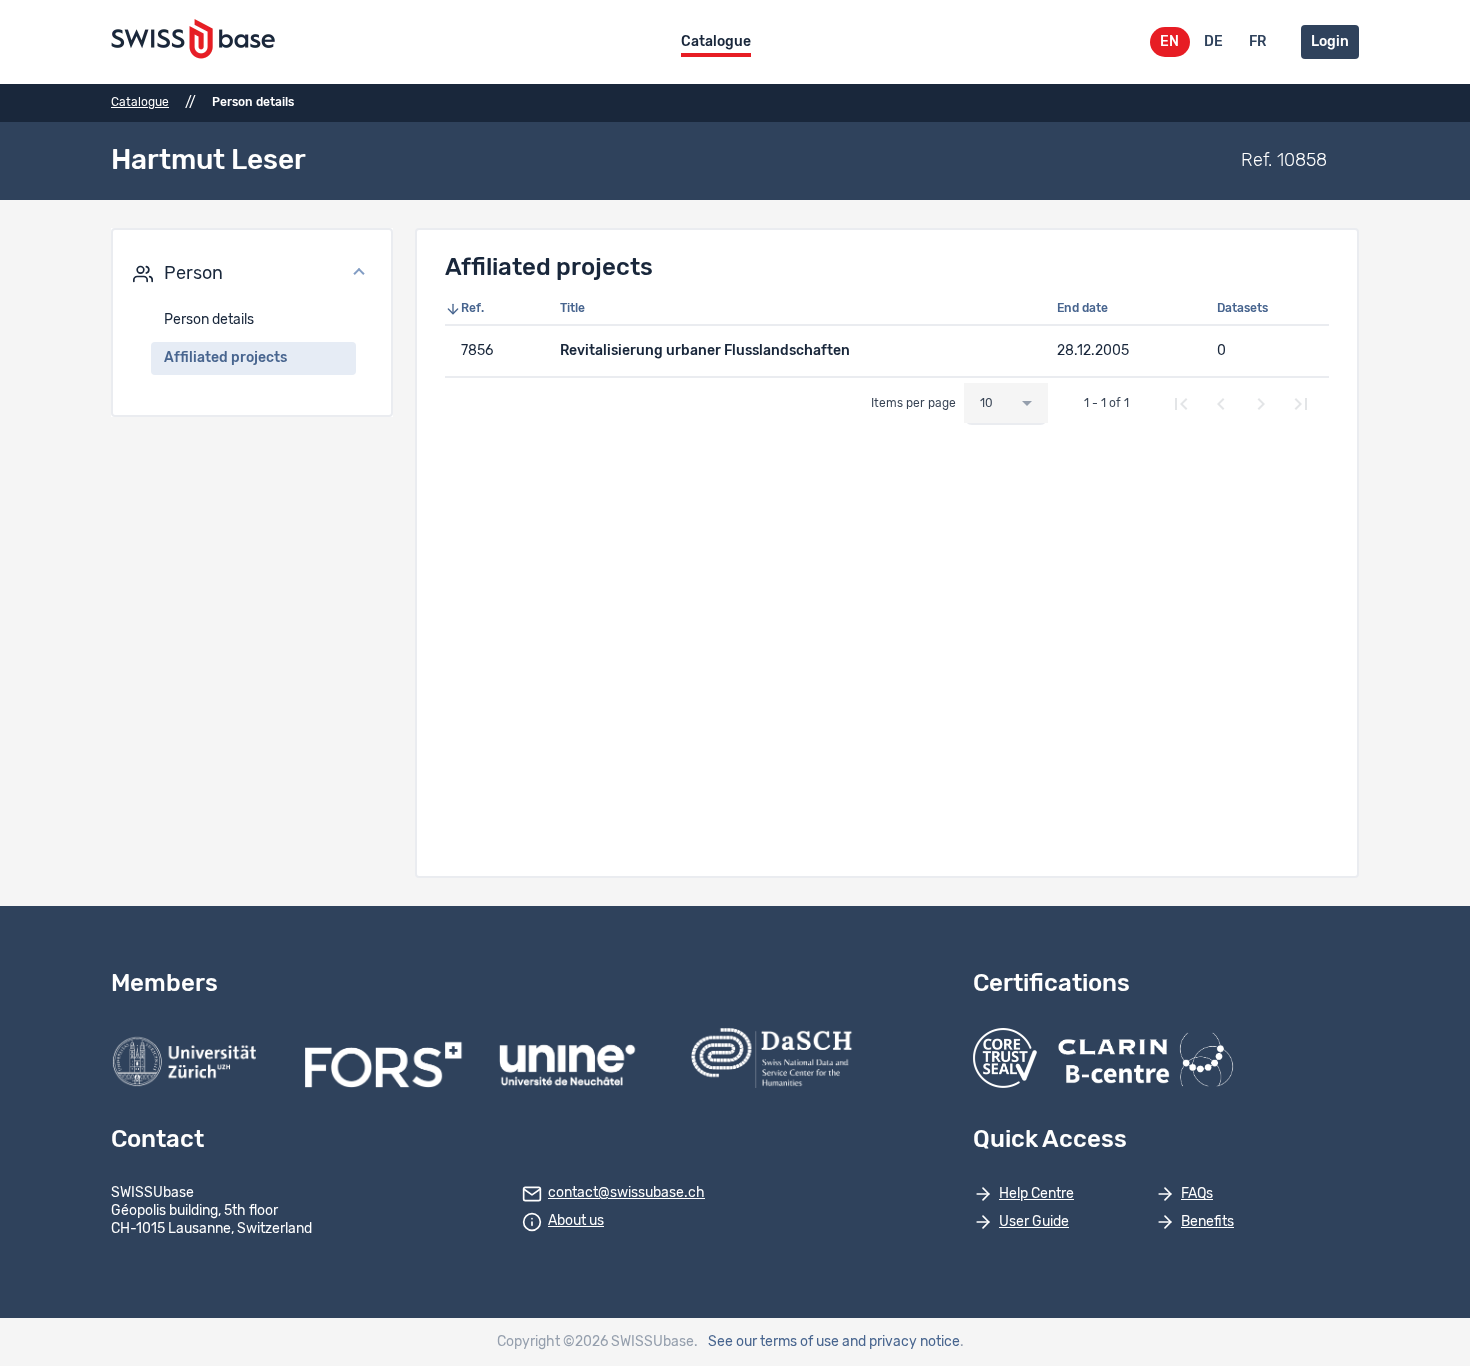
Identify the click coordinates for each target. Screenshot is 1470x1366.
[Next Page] (1261, 404)
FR (1257, 42)
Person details (209, 320)
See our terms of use (773, 1342)
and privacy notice (901, 1342)
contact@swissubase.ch (626, 1193)
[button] (252, 274)
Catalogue (716, 42)
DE (1213, 42)
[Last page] (1301, 404)
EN (1169, 42)
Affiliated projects (225, 358)
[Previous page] (1221, 404)
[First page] (1181, 404)
